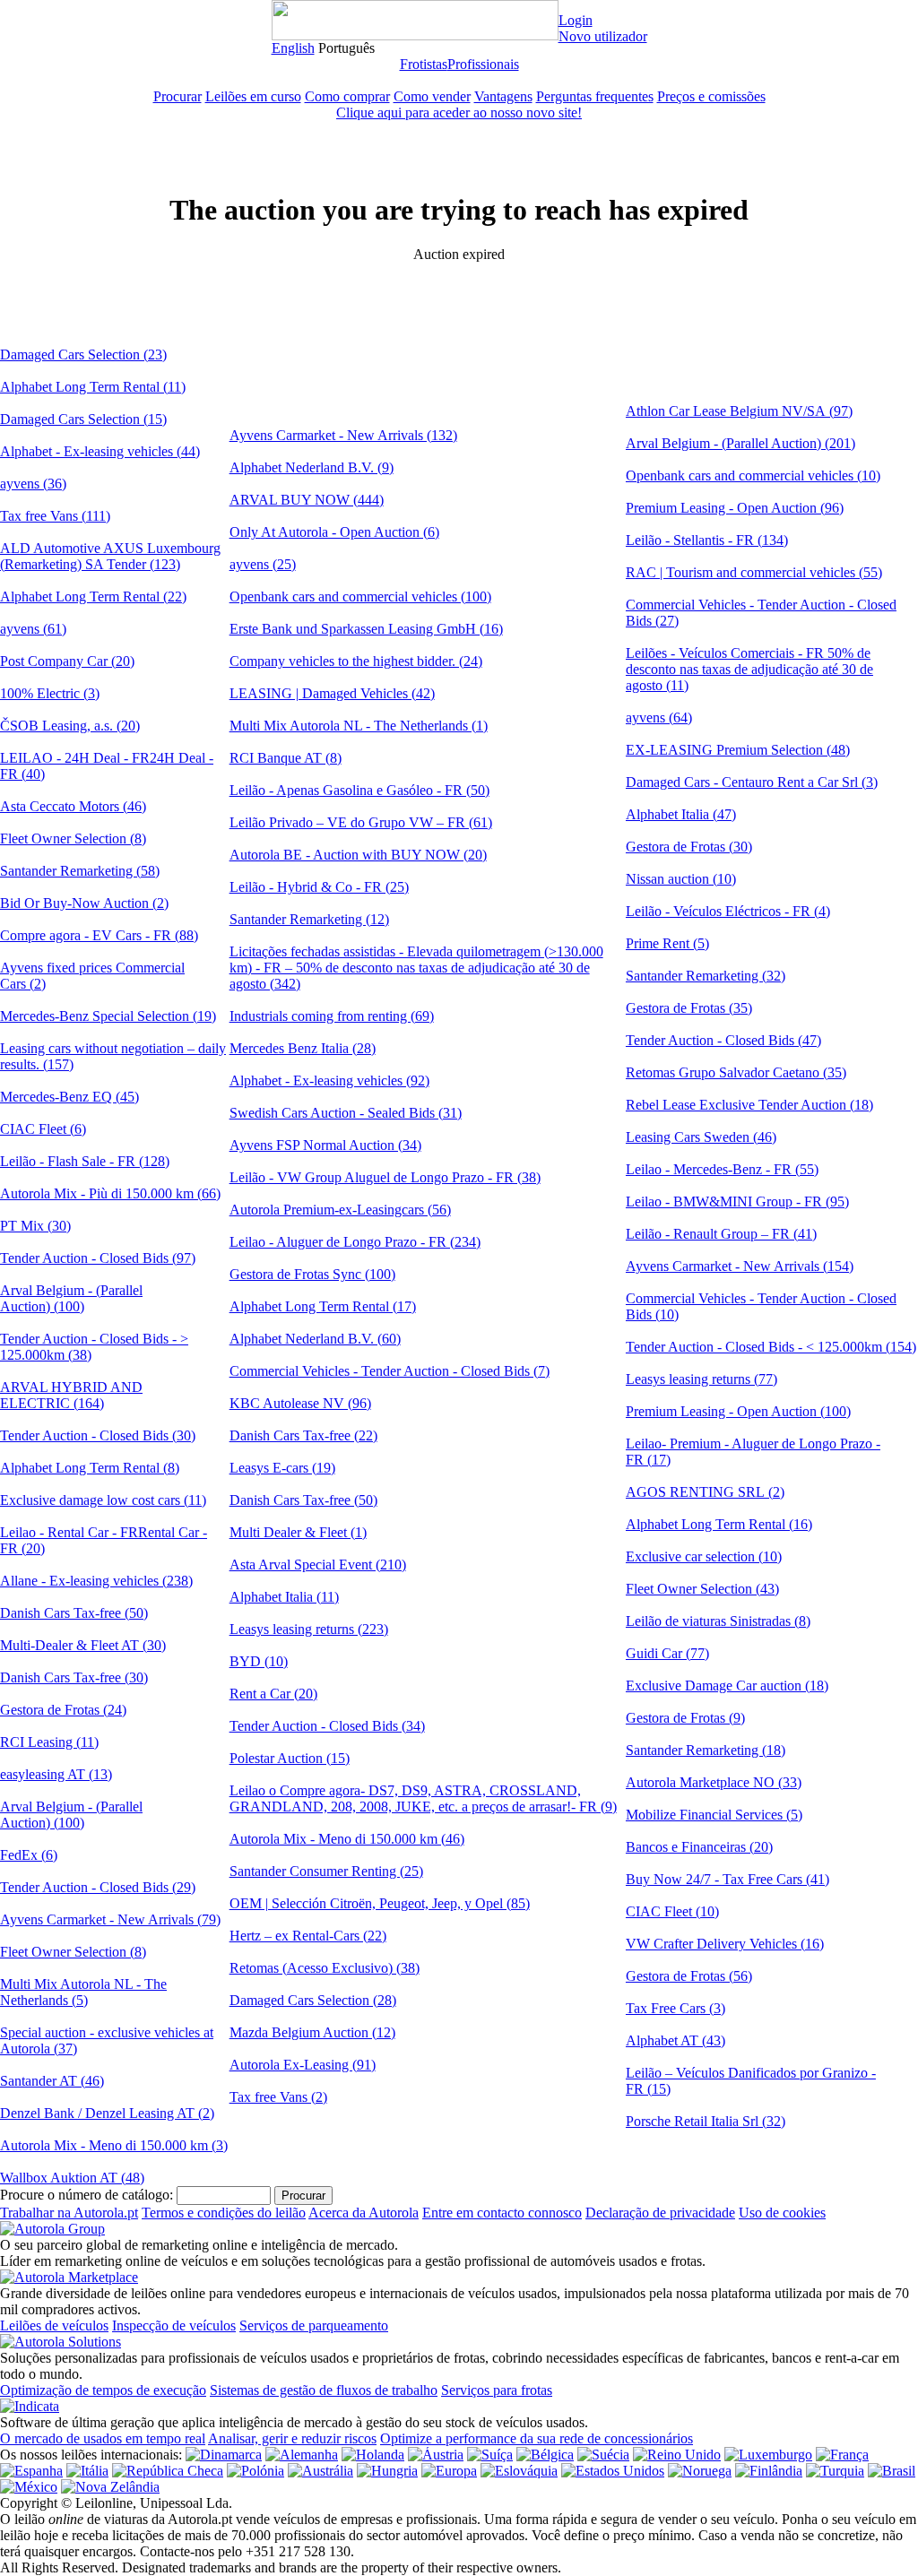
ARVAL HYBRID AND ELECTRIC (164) (71, 1395)
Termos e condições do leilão (224, 2213)
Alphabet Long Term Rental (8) (90, 1468)
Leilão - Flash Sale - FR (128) (85, 1161)
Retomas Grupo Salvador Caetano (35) (736, 1072)
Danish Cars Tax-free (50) (74, 1613)
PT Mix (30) (35, 1226)
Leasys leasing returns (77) (701, 1379)
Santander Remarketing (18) (706, 1750)
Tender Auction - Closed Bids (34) (327, 1726)
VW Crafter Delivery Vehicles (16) (725, 1944)
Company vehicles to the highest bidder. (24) (356, 661)
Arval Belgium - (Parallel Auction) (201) (740, 443)
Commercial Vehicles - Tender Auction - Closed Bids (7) (390, 1371)
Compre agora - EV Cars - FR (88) (99, 935)
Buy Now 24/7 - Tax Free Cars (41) (727, 1879)
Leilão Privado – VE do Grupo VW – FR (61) (361, 822)
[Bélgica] (545, 2455)
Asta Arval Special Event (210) (318, 1565)
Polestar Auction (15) (290, 1758)
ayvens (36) (33, 484)
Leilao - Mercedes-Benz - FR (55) (722, 1169)
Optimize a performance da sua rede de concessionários (537, 2438)
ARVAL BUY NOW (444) (307, 500)
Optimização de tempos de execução (103, 2390)
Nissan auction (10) (681, 879)
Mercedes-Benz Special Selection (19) (108, 1016)
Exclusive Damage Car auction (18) (727, 1686)
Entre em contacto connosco (502, 2213)
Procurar (178, 96)
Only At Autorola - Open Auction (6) (334, 532)
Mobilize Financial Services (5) (714, 1815)
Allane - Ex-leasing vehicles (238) (96, 1581)
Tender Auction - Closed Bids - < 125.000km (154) (771, 1347)
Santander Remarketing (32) (706, 976)
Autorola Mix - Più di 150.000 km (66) (110, 1193)
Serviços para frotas (497, 2390)
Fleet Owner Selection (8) (73, 838)
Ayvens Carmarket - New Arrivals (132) (343, 435)
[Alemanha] (302, 2455)
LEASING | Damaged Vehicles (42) (332, 693)
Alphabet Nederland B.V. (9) (312, 467)
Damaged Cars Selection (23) (83, 354)
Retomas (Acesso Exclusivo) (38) (325, 1968)
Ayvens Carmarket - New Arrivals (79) (110, 1919)
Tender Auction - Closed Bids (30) (98, 1435)
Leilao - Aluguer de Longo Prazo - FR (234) (355, 1242)
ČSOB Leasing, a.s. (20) (70, 726)
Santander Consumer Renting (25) (326, 1871)
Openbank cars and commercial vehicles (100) (360, 596)
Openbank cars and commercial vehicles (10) (753, 475)
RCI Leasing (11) (49, 1742)
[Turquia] (835, 2471)
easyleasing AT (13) (56, 1774)
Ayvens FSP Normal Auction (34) (325, 1145)
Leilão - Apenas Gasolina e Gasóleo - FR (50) (359, 790)
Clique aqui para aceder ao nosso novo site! (459, 112)
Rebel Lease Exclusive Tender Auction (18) (749, 1105)
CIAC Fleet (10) (672, 1911)
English (293, 48)
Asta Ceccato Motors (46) (73, 806)
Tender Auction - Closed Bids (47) (723, 1040)
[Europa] (449, 2471)
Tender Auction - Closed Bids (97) (98, 1258)
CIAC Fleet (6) (43, 1129)
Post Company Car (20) (67, 661)
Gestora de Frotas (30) (689, 847)
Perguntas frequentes (595, 96)
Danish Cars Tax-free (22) (303, 1435)
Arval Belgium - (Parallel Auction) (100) (71, 1298)
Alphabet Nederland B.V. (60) (315, 1339)
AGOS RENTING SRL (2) (705, 1492)
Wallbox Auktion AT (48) (72, 2178)
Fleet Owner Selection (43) (702, 1589)
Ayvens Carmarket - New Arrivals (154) (740, 1266)
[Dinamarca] (224, 2455)
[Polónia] (255, 2471)
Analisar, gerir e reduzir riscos (292, 2438)
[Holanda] (373, 2455)
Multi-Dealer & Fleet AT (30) (83, 1645)
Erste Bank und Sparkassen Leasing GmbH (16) (366, 629)
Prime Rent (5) (667, 943)
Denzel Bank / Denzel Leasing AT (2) (107, 2113)
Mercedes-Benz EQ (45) (69, 1097)
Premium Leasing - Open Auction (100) (738, 1411)
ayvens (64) (659, 717)
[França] (842, 2455)
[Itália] (87, 2471)
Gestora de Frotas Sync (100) (312, 1274)
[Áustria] (436, 2455)
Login (576, 20)
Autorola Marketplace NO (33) (714, 1782)
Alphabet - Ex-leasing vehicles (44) (100, 451)
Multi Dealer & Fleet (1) (298, 1532)
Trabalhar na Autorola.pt (69, 2213)
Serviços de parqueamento (314, 2325)
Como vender (432, 96)
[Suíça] (490, 2455)
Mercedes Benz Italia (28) (303, 1048)
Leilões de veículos (54, 2325)
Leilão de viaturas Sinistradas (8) (718, 1621)
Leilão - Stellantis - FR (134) (707, 540)
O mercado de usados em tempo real (103, 2438)
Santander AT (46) (52, 2081)
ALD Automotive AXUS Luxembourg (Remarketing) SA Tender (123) (110, 556)
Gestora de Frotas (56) (689, 1976)
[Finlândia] (769, 2471)
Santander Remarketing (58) (80, 871)
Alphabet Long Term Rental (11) (93, 387)
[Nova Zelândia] (110, 2487)
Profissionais (483, 64)
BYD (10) (259, 1661)
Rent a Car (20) (273, 1694)
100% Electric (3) (50, 693)
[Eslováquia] (519, 2471)
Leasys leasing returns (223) (309, 1629)
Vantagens (503, 96)
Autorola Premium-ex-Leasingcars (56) (340, 1210)
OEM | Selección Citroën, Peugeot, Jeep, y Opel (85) (380, 1903)
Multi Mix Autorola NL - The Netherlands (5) (83, 1992)
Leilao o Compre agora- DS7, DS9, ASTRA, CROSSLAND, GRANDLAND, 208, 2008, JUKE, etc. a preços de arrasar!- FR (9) (423, 1798)
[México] (29, 2487)
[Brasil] (892, 2471)
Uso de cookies (782, 2213)
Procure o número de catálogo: (87, 2195)
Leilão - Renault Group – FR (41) (721, 1234)
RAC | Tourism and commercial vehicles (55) (754, 572)
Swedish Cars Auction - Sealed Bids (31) (346, 1113)
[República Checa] (168, 2471)
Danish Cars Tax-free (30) (74, 1677)
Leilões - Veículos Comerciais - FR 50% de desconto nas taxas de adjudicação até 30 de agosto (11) (749, 669)
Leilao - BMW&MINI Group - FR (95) (737, 1202)
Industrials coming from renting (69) (332, 1016)
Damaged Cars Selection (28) (313, 2000)
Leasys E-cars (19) (282, 1468)
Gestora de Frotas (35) (689, 1008)
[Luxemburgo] (768, 2455)
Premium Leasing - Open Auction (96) (735, 508)
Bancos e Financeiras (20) (699, 1847)
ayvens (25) (263, 564)
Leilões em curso (253, 96)
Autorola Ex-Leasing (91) (303, 2065)
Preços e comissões (711, 96)
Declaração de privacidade (660, 2213)
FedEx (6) (29, 1855)
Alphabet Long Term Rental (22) (93, 596)
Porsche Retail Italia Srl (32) (706, 2121)
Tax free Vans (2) (278, 2097)
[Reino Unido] (677, 2455)
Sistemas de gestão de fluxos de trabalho (324, 2390)
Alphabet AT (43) (676, 2040)
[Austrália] (320, 2471)
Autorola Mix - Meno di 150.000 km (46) (347, 1839)
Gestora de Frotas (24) (63, 1710)
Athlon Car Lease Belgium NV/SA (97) (739, 411)
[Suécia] (603, 2455)
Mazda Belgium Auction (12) (312, 2032)
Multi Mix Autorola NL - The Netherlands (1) (359, 726)
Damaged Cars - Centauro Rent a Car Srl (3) (752, 782)
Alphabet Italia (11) (284, 1597)
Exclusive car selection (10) (704, 1556)
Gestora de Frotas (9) (685, 1718)
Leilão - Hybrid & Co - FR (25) (319, 887)
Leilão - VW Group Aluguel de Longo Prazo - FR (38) (385, 1177)
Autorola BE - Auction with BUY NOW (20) (358, 855)
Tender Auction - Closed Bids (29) (98, 1887)
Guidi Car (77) (667, 1653)
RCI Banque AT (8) (286, 758)
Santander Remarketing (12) (309, 919)
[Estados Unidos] (613, 2471)
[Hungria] (387, 2471)
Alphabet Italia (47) (681, 814)
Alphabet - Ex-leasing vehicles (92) (329, 1081)
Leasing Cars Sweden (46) (701, 1137)
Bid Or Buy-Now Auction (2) (84, 903)
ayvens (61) (33, 629)
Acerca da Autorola (364, 2213)
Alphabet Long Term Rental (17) (323, 1306)
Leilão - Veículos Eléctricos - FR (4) (728, 911)
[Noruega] (700, 2471)
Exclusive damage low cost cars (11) (103, 1500)
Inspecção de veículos (174, 2325)
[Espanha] (31, 2471)
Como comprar (347, 96)
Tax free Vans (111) (55, 516)
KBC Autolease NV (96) (300, 1403)
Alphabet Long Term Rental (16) (719, 1524)
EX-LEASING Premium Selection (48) (738, 750)
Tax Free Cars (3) (676, 2008)
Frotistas (424, 64)
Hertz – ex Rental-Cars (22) (308, 1936)
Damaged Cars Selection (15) (83, 419)
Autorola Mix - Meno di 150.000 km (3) (114, 2145)
